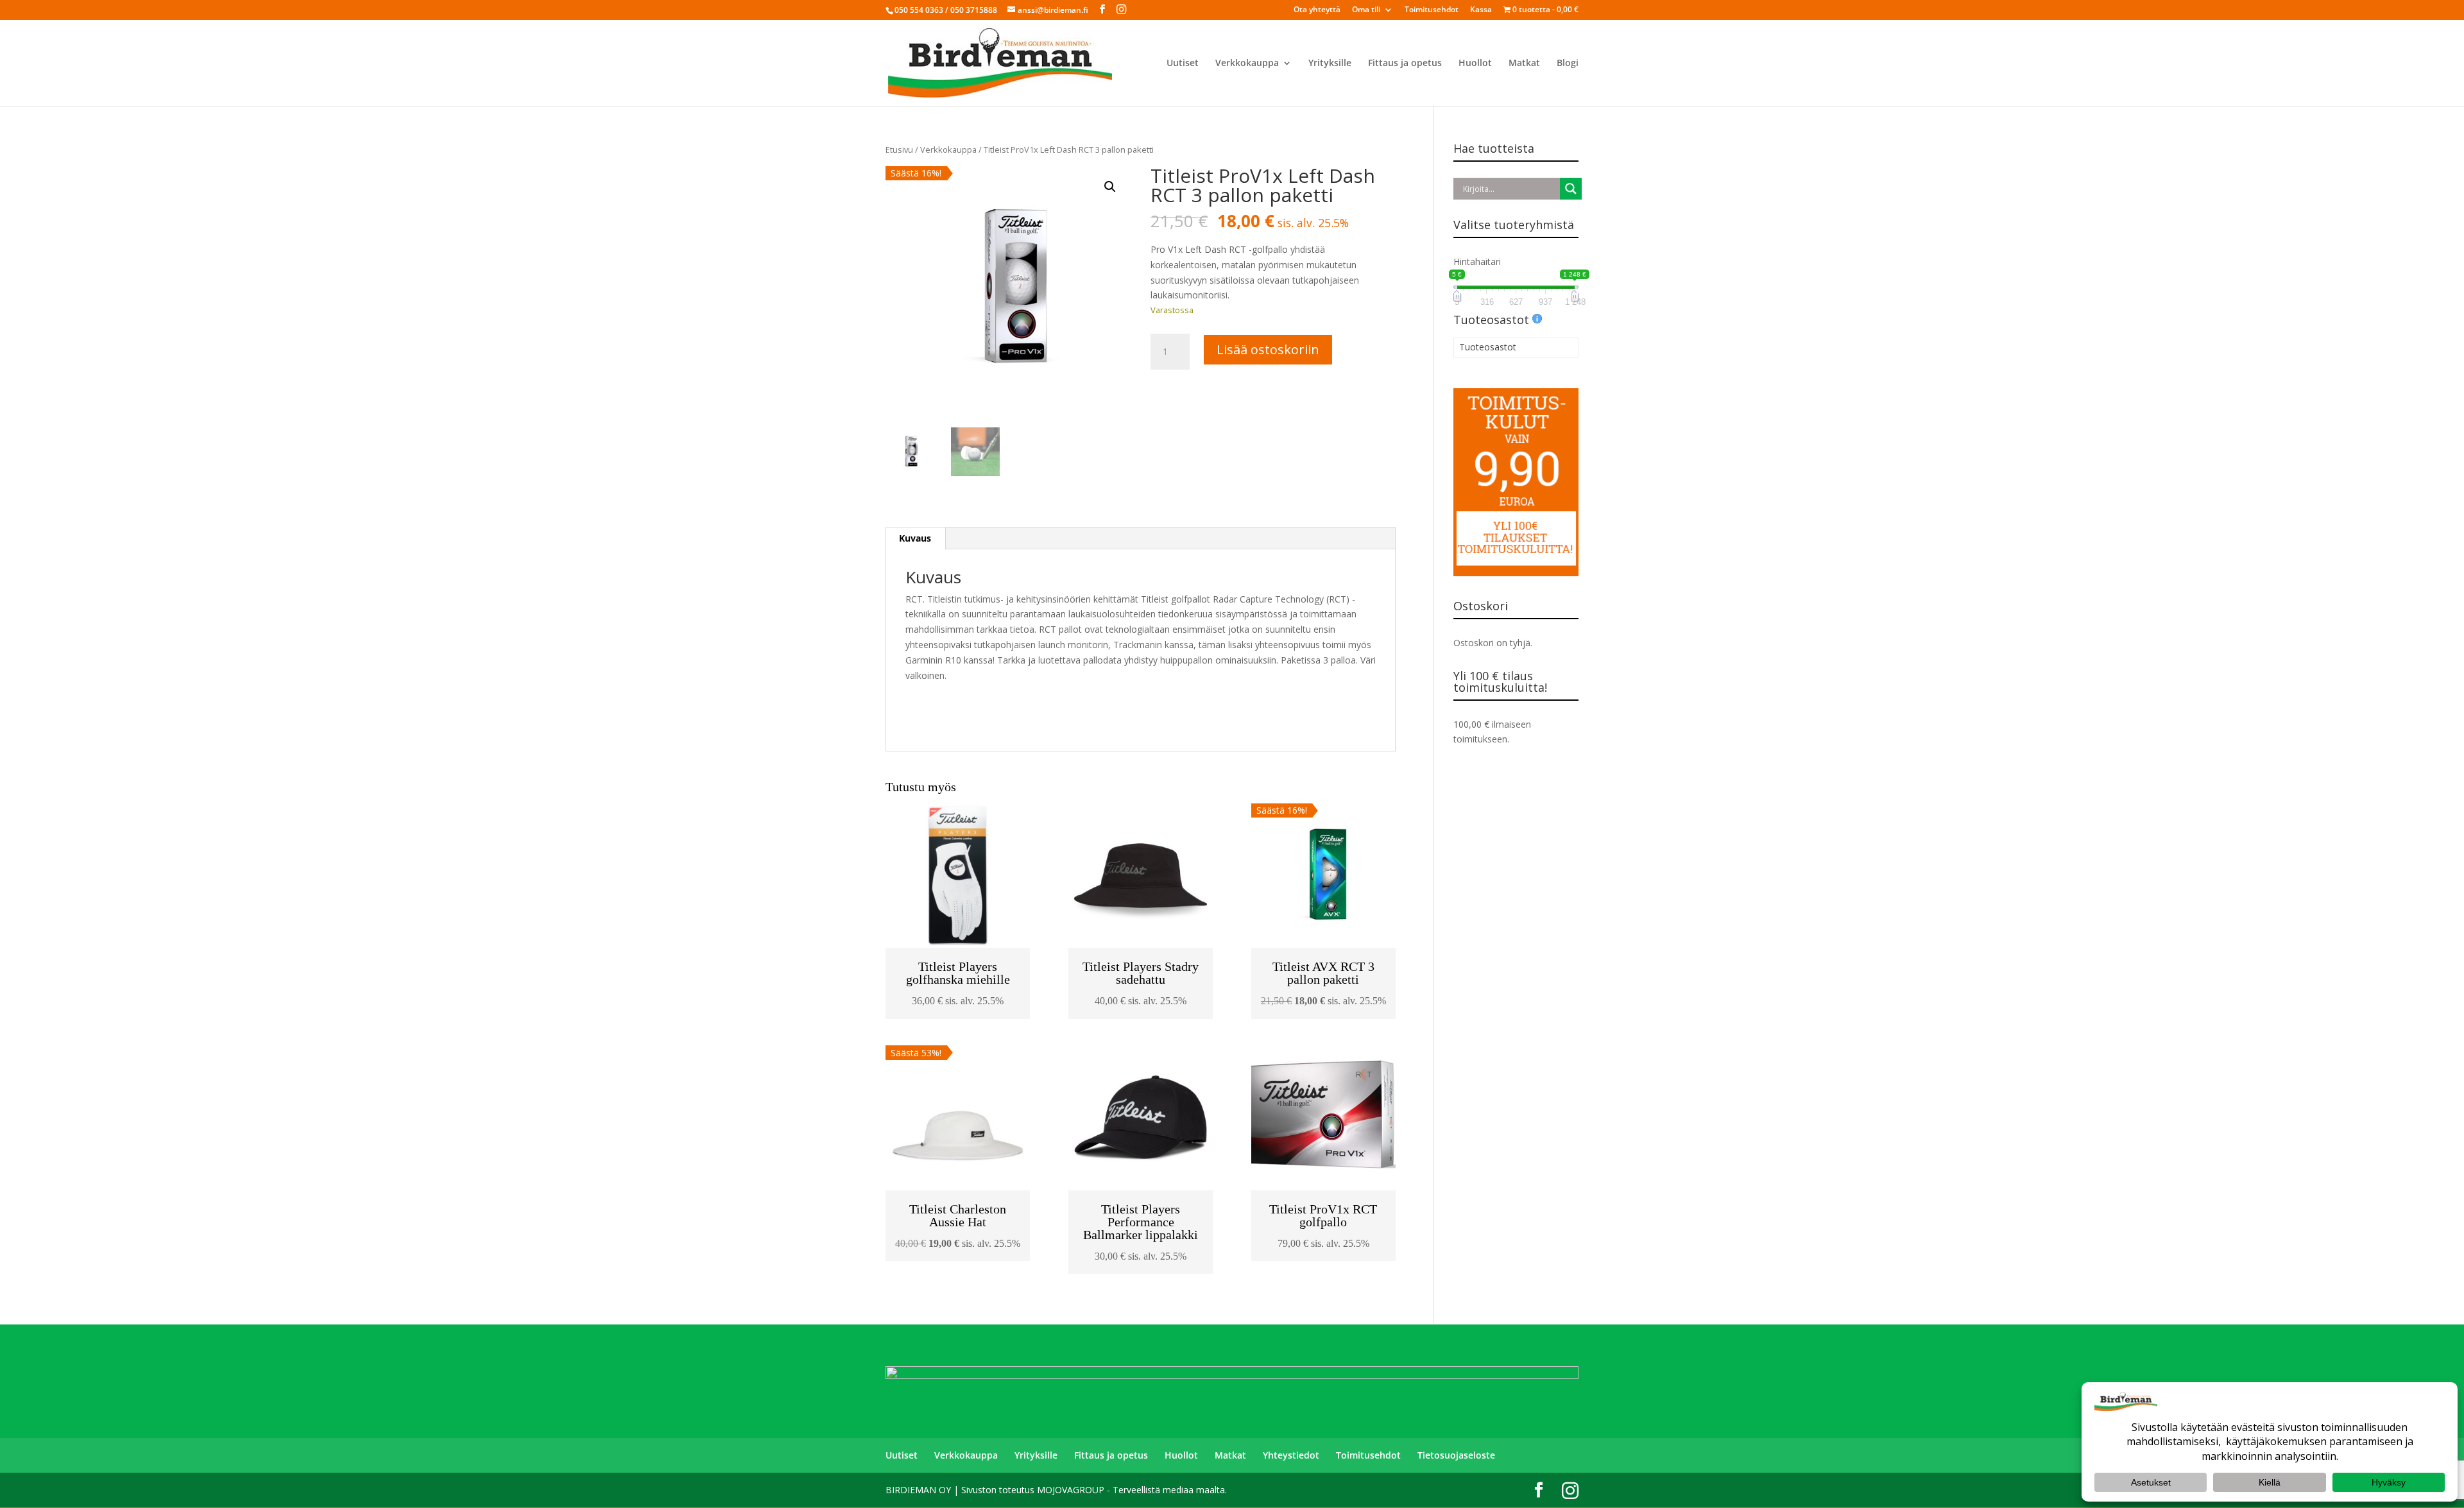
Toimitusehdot (1432, 10)
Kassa (1481, 10)
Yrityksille (1330, 64)
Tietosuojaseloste (1456, 1455)
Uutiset (1183, 64)
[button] (1110, 187)
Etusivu (899, 150)
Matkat (1524, 64)
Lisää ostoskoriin (1268, 349)
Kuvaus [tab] (915, 538)
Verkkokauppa (1247, 64)
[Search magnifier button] (1571, 189)
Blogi (1568, 64)
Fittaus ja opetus (1405, 64)
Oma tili (1366, 10)
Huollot (1475, 64)
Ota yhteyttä (1317, 10)
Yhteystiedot (1291, 1455)
